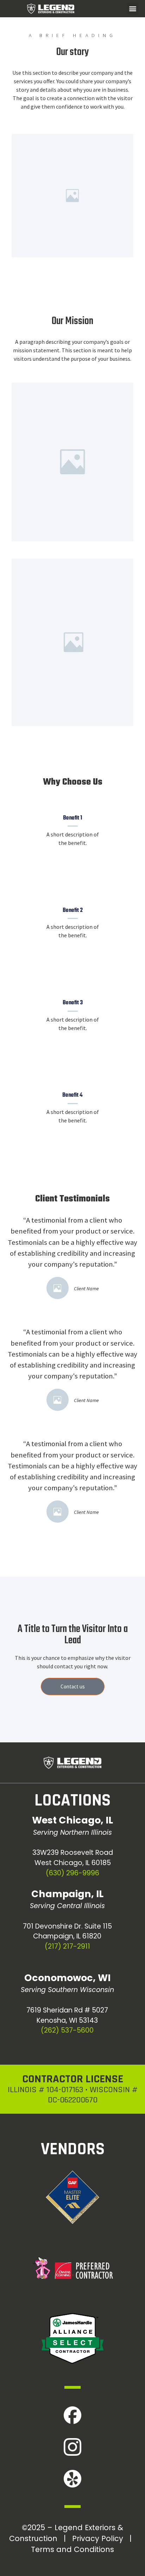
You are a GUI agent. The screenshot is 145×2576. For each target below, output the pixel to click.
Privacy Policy (98, 2538)
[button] (133, 9)
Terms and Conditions (72, 2549)
